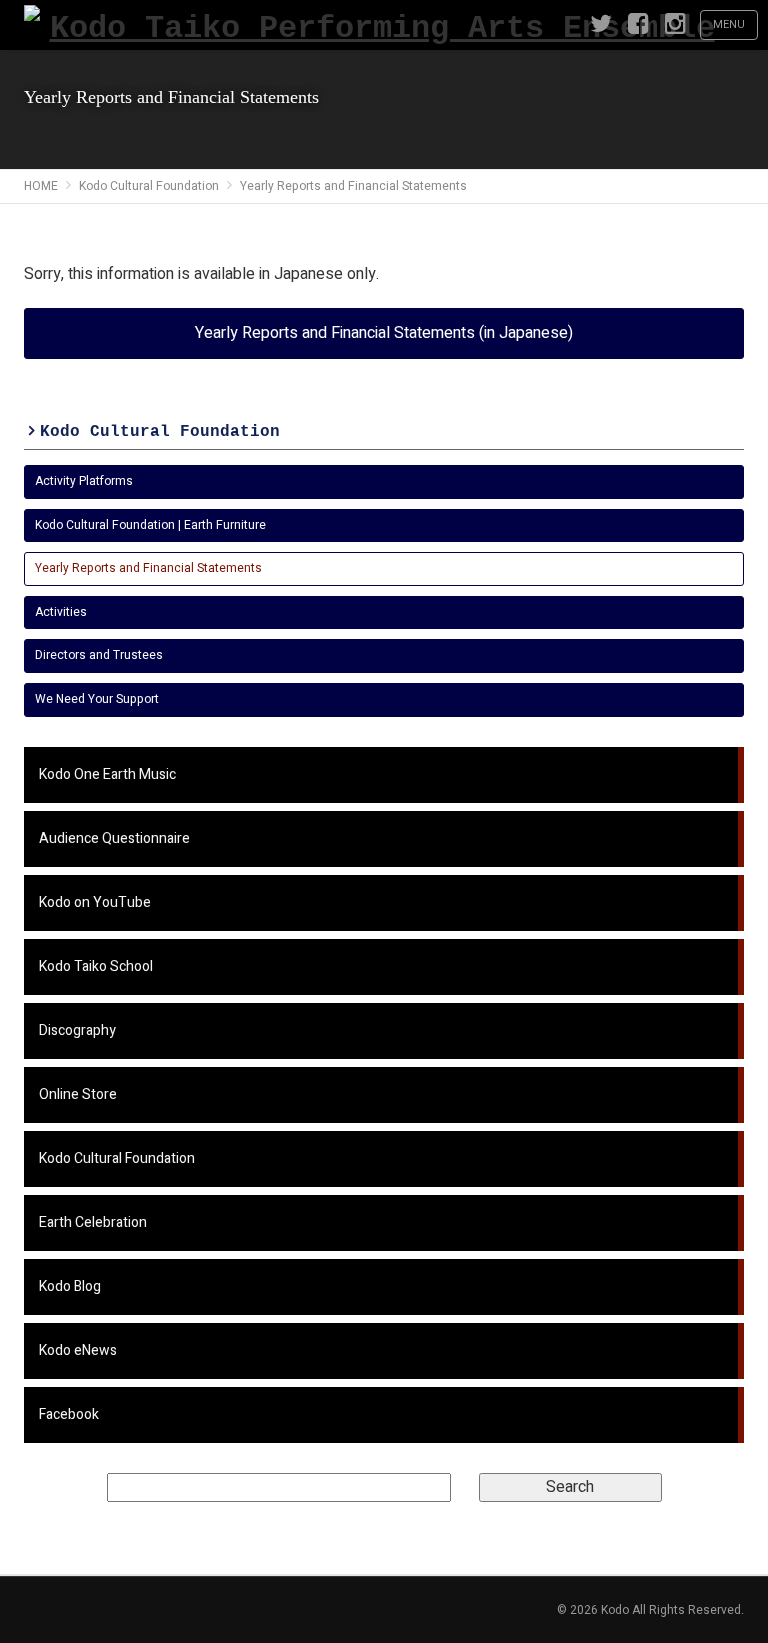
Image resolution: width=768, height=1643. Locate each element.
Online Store (78, 1094)
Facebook (69, 1414)
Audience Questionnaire (114, 838)
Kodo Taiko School (96, 966)
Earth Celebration (93, 1222)
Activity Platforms (84, 481)
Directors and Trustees (99, 655)
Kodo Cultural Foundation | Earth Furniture (150, 525)
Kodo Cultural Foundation (160, 432)
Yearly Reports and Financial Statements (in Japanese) (384, 333)
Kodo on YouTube (95, 902)
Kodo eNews (78, 1350)
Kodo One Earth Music (107, 774)
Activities (61, 612)
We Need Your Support (97, 699)
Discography (77, 1030)
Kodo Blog (70, 1286)
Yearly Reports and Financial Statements (148, 568)
